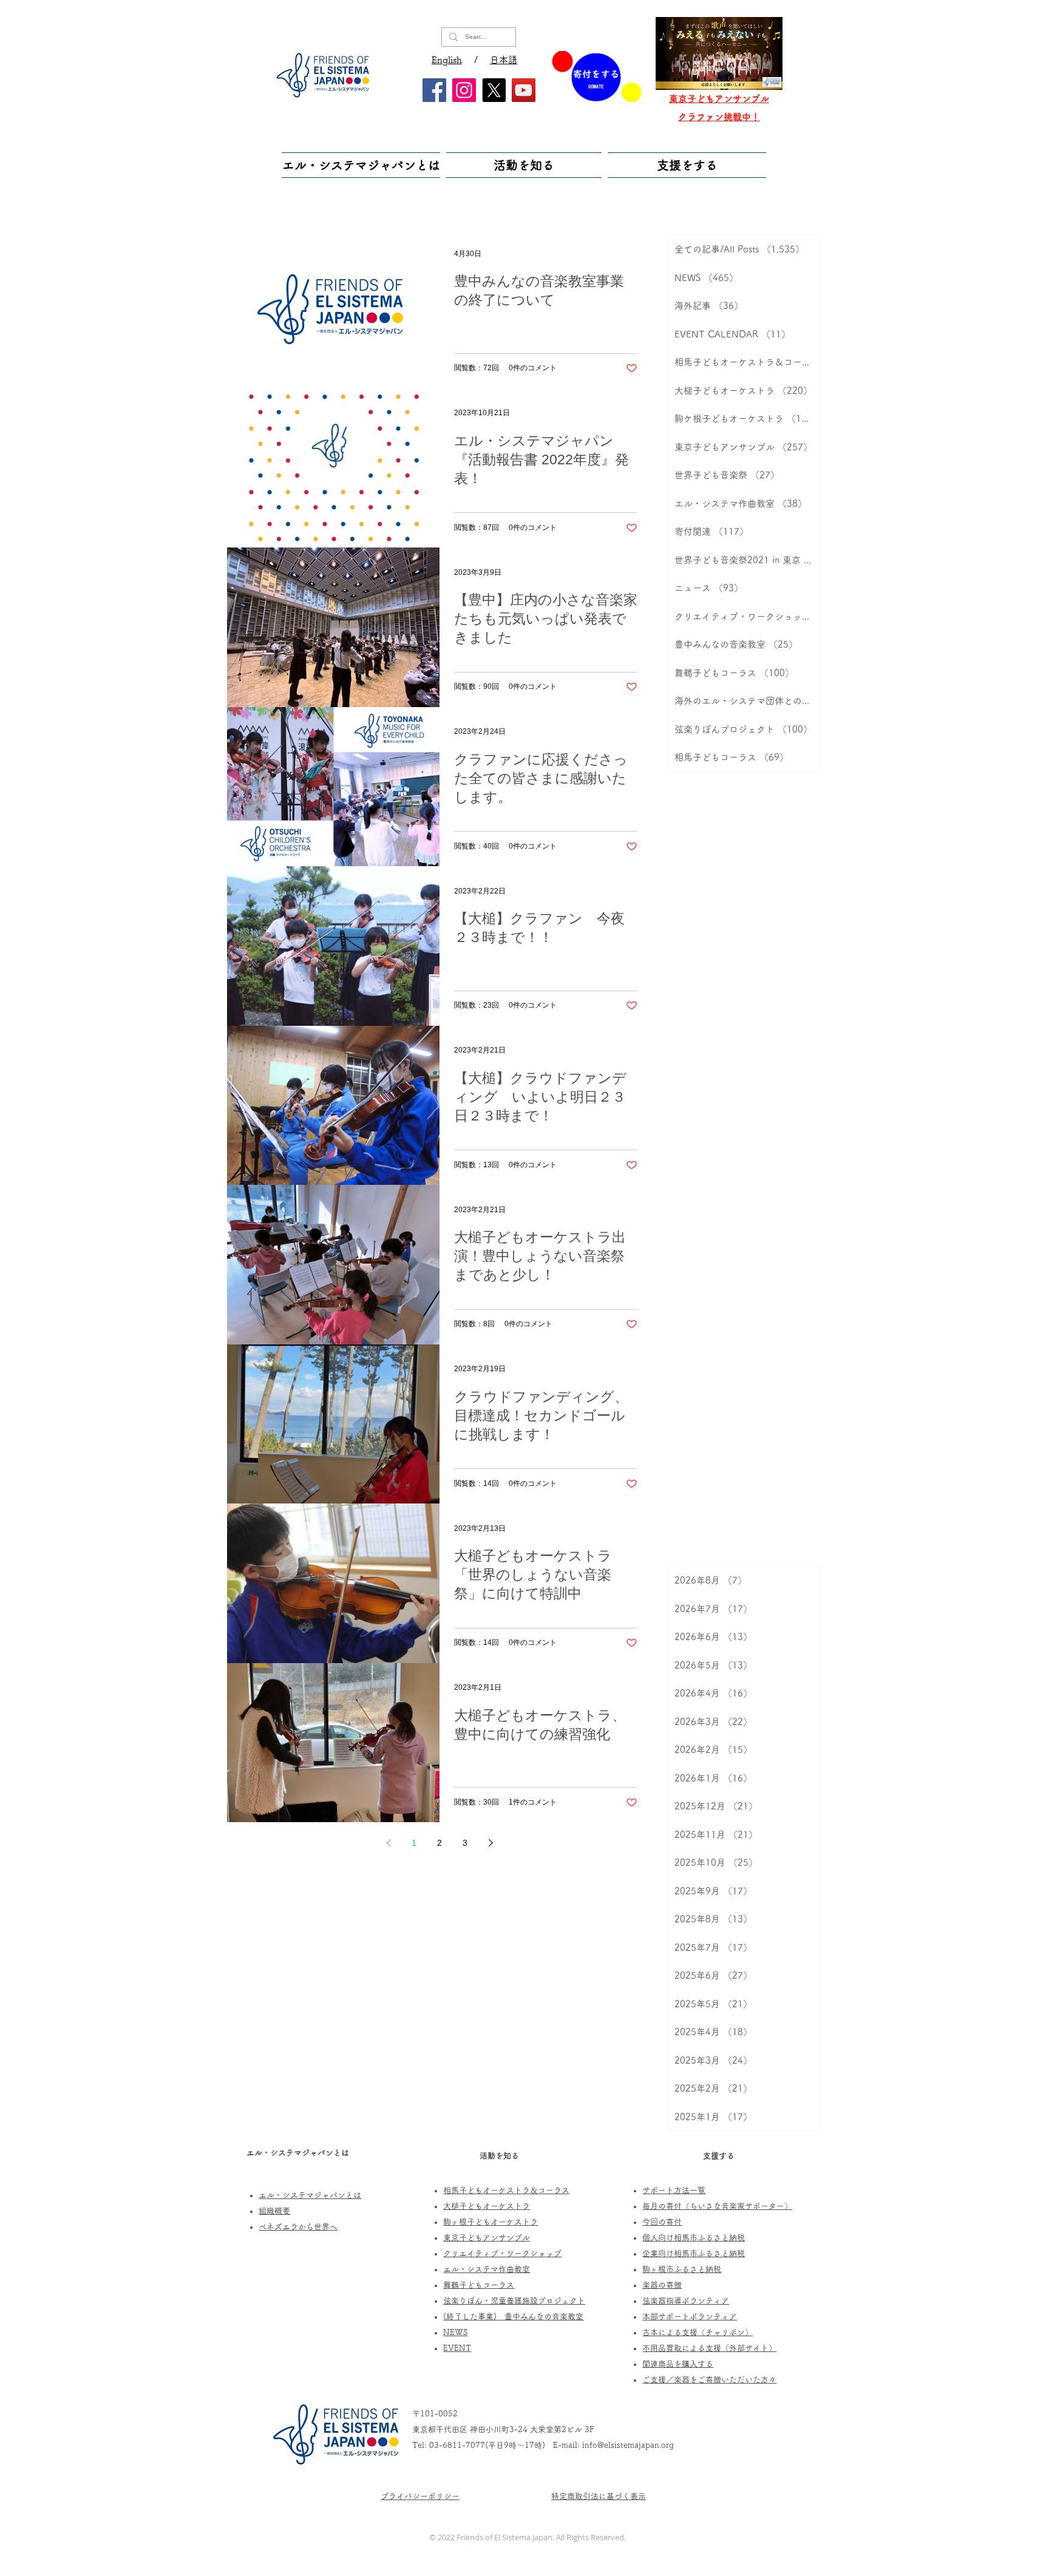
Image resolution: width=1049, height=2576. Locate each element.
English (447, 60)
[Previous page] (389, 1843)
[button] (362, 165)
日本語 (504, 60)
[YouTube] (524, 90)
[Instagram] (464, 90)
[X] (494, 90)
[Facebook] (434, 90)
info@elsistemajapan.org (628, 2445)
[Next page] (491, 1843)
